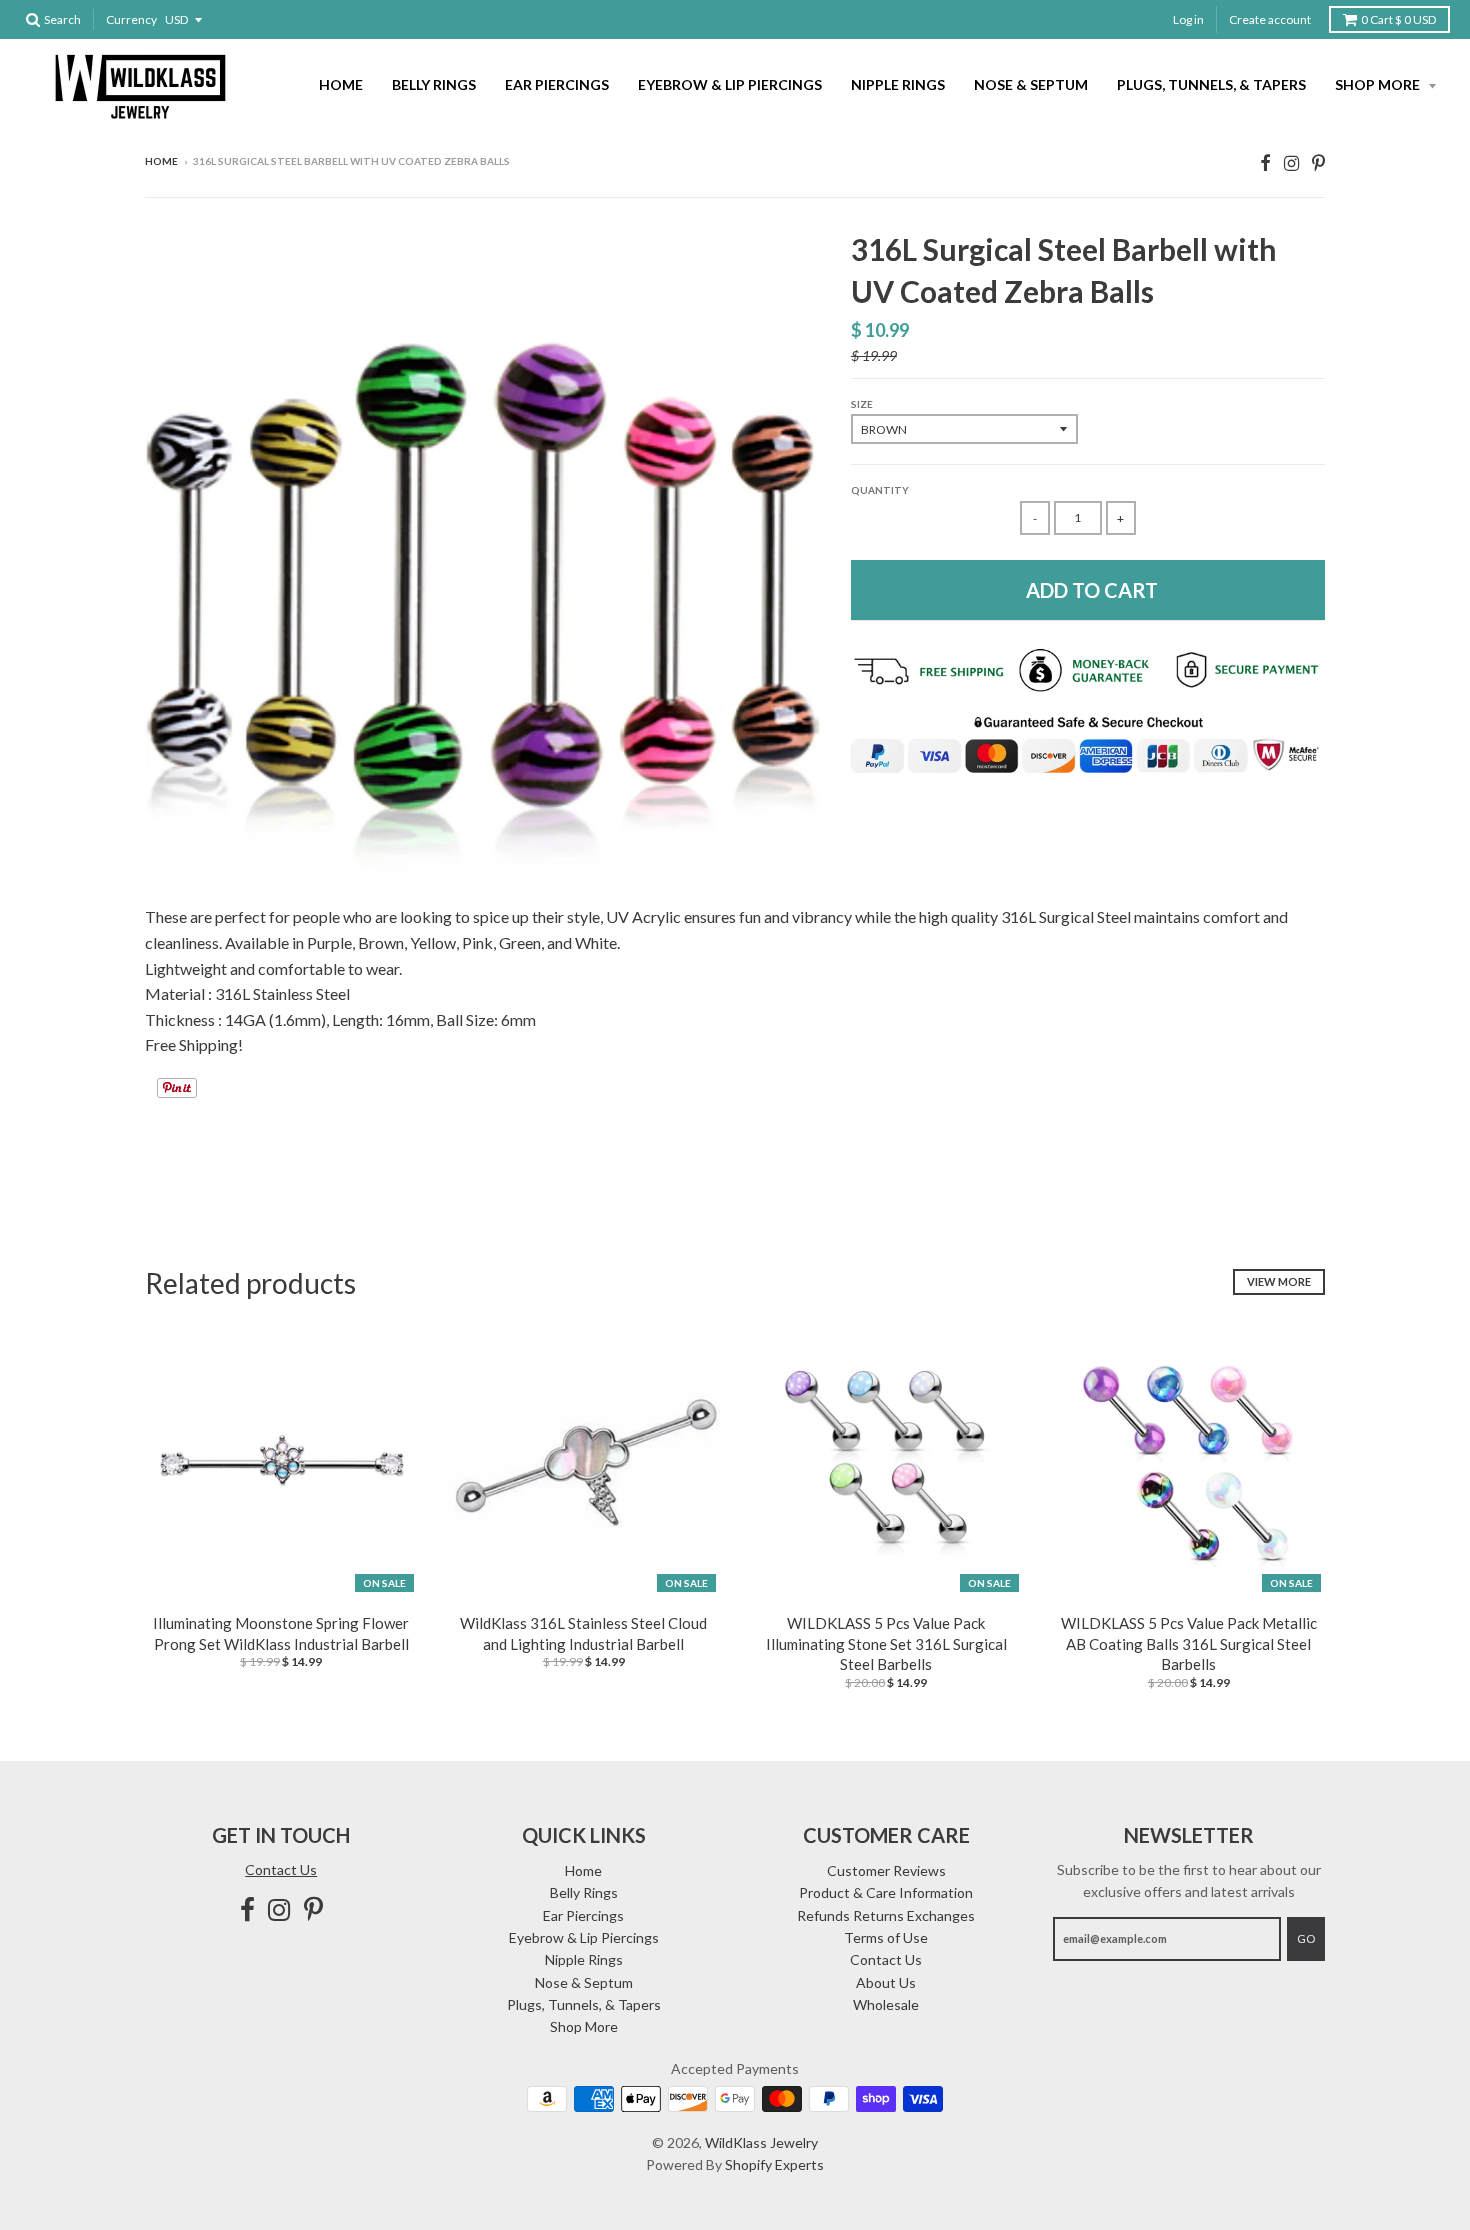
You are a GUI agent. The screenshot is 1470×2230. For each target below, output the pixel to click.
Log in (1188, 19)
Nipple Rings (898, 84)
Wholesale (886, 2004)
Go (1306, 1938)
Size (862, 404)
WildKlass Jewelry (761, 2142)
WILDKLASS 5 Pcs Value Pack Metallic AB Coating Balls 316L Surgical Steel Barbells (1189, 1644)
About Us (886, 1982)
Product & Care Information (886, 1892)
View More (1279, 1281)
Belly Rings (434, 84)
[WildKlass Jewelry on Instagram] (1291, 162)
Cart (1398, 19)
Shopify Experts (774, 2164)
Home (341, 84)
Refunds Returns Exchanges (886, 1915)
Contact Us (281, 1869)
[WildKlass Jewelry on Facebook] (1265, 162)
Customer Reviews (886, 1870)
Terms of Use (886, 1937)
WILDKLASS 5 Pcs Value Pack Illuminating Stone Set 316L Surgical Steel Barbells (886, 1644)
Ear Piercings (557, 84)
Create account (1270, 19)
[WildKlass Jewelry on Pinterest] (1318, 162)
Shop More (1379, 84)
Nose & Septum (1031, 84)
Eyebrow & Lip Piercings (730, 84)
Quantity (880, 490)
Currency (131, 19)
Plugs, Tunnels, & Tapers (1211, 84)
